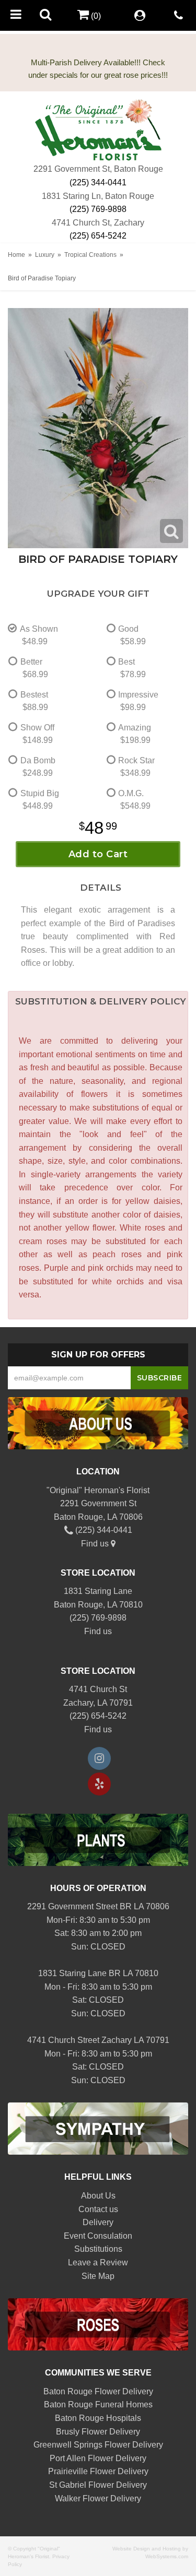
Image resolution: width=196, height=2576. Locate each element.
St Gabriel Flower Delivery (98, 2485)
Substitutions (98, 2249)
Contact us (98, 2209)
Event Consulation (98, 2236)
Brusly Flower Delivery (98, 2432)
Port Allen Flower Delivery (98, 2458)
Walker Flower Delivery (98, 2498)
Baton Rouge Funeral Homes (98, 2404)
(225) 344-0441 (98, 182)
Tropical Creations (90, 255)
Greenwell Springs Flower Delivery (98, 2445)
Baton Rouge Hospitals (98, 2418)
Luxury (45, 255)
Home (16, 255)
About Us (98, 2196)
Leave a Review (98, 2262)
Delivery (98, 2222)
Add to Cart (98, 854)
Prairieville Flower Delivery (98, 2471)
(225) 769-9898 (98, 209)
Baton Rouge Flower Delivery (98, 2391)
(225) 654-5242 (98, 236)
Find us (96, 1544)
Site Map (98, 2276)
